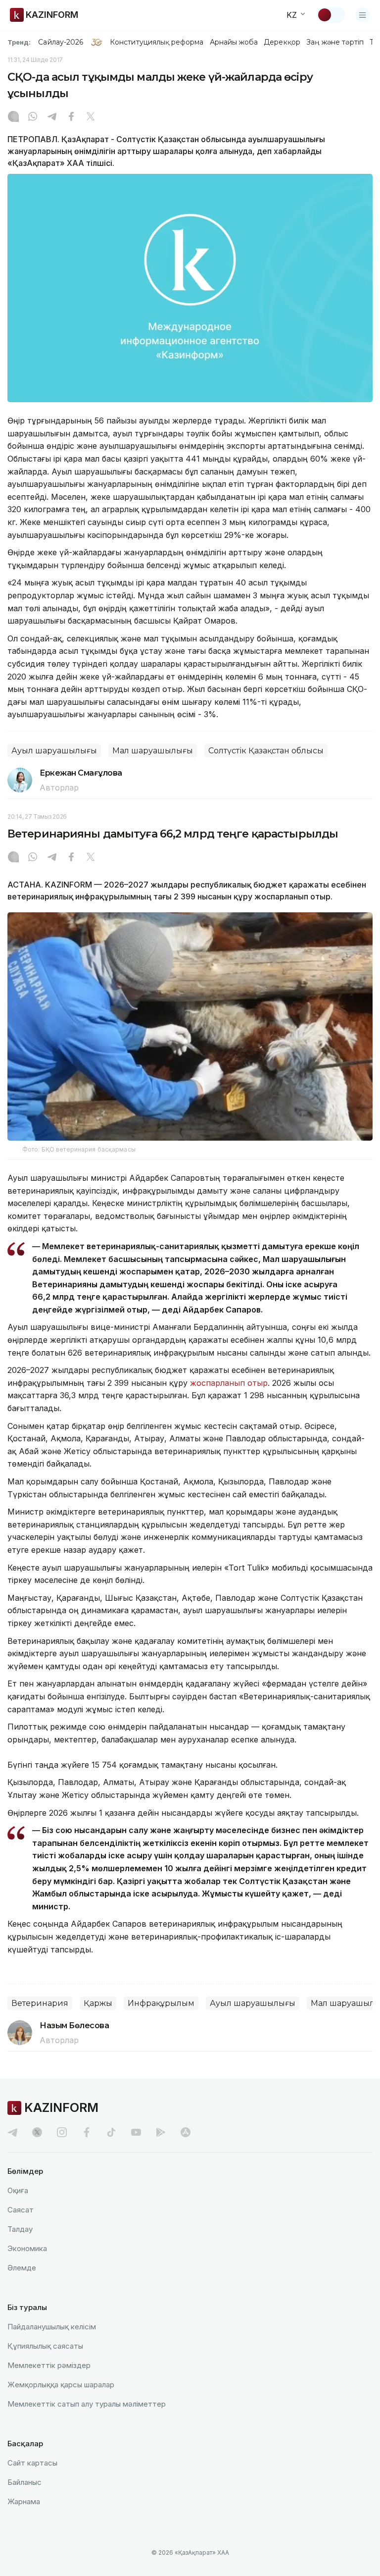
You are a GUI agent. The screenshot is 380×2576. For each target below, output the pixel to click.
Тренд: (19, 42)
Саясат (21, 2210)
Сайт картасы (32, 2463)
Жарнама (24, 2501)
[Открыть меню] (363, 15)
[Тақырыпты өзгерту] (331, 15)
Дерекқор (282, 42)
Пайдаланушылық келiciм (52, 2327)
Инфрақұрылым (161, 2003)
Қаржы (98, 2003)
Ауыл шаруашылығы (54, 751)
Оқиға (18, 2190)
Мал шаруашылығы (153, 751)
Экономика (27, 2248)
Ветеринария (40, 2003)
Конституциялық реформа (157, 42)
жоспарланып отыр (229, 1383)
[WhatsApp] (33, 117)
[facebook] (87, 2132)
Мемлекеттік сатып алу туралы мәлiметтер (87, 2404)
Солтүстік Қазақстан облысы (266, 751)
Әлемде (22, 2268)
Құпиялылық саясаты (45, 2346)
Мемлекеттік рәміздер (49, 2365)
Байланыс (24, 2482)
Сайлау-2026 (61, 42)
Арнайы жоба (234, 42)
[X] (91, 117)
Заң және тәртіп (335, 42)
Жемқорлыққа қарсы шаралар (61, 2385)
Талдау (20, 2229)
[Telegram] (52, 117)
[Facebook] (71, 117)
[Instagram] (13, 117)
